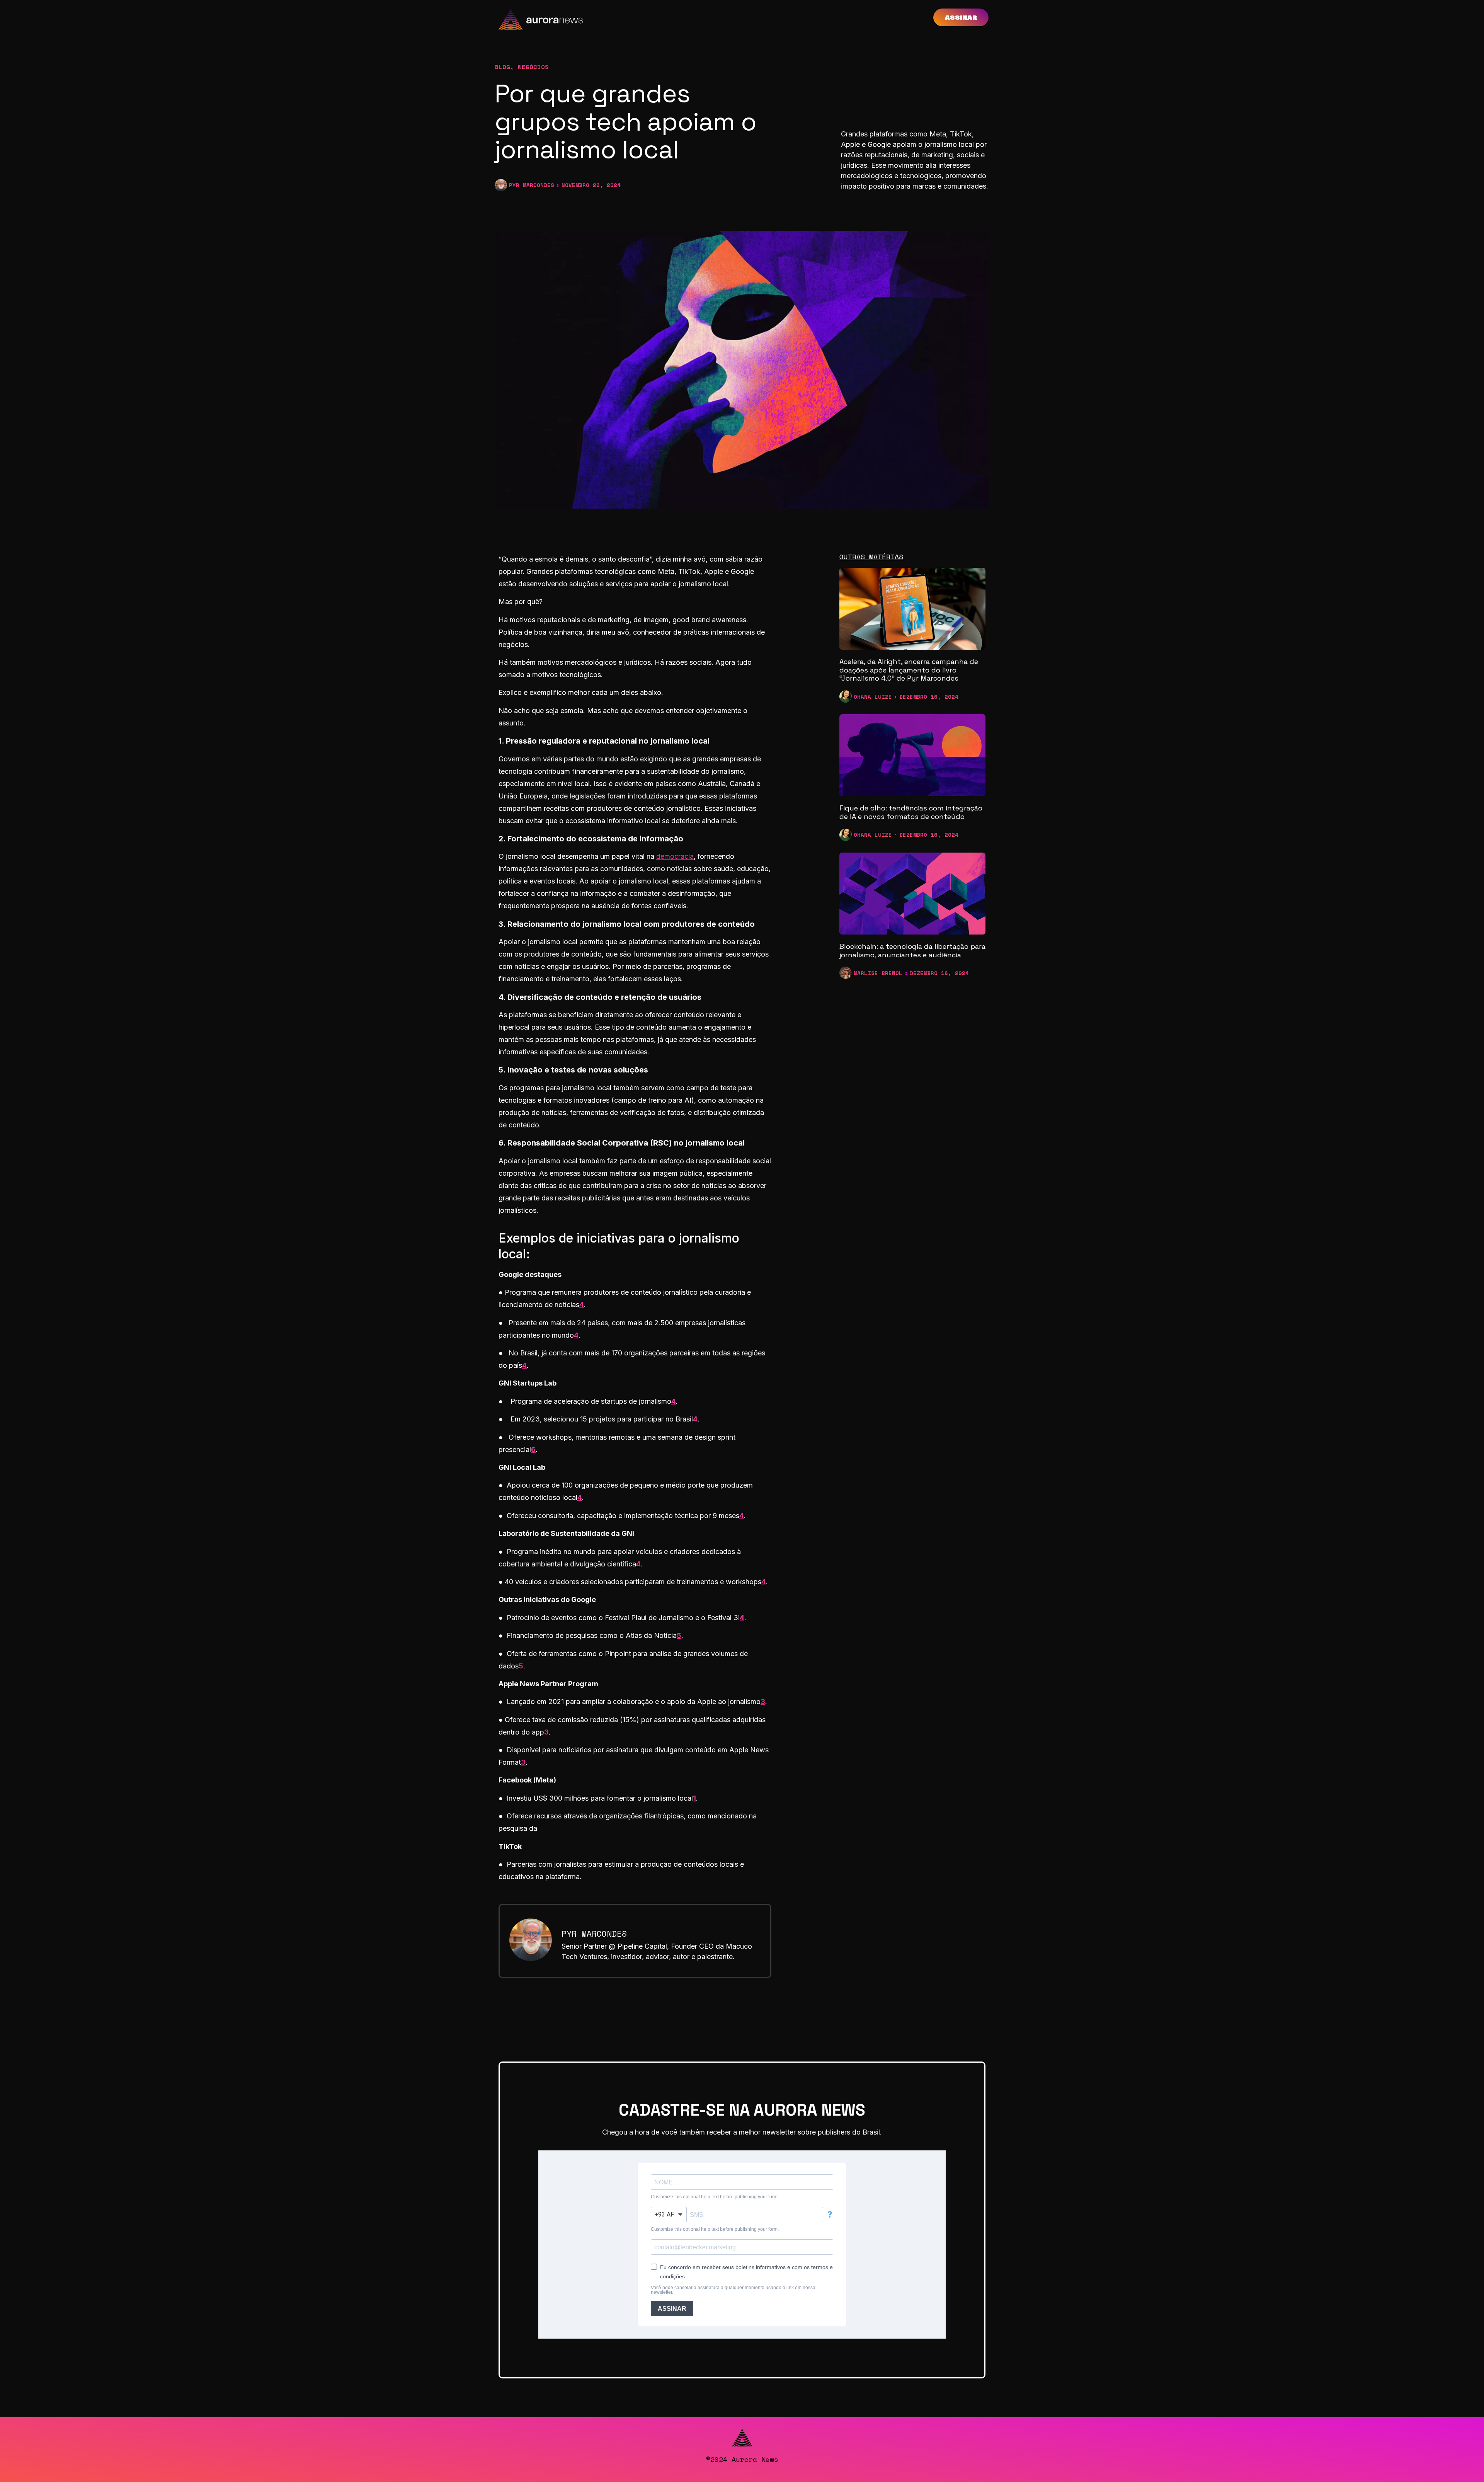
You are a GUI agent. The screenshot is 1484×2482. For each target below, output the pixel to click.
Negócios (533, 67)
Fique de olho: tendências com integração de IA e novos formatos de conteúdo (911, 812)
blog (502, 67)
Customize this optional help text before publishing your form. (715, 2197)
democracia (675, 856)
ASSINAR (672, 2309)
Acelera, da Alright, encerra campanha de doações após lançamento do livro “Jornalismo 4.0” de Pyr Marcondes (909, 670)
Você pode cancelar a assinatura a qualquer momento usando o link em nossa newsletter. (733, 2290)
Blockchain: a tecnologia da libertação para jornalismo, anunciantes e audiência (912, 951)
